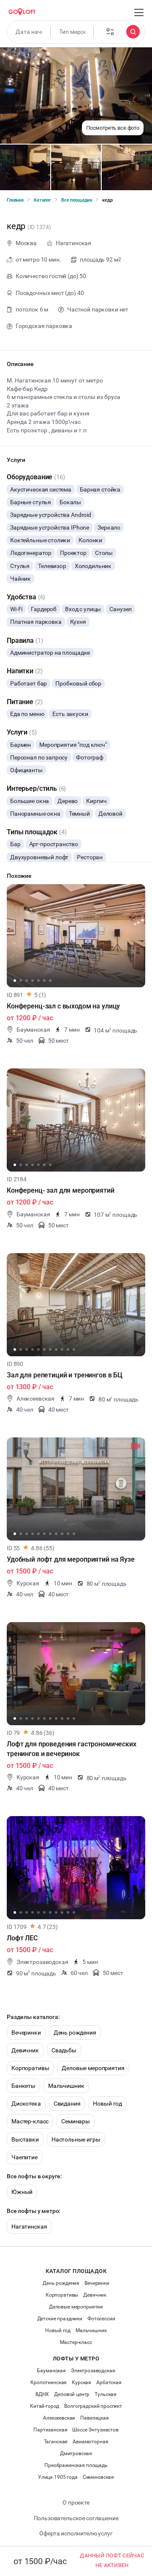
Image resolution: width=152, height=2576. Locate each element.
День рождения (75, 2032)
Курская (81, 2382)
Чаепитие (24, 2157)
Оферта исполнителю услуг (76, 2533)
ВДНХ (42, 2394)
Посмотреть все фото (113, 128)
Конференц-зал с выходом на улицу (63, 1006)
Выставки (25, 2139)
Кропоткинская (49, 2382)
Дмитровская (76, 2453)
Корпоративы (30, 2068)
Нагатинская (29, 2226)
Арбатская (109, 2382)
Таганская (56, 2442)
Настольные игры (76, 2139)
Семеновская (98, 2477)
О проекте (76, 2502)
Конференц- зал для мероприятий (61, 1190)
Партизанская (50, 2430)
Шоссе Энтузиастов (95, 2430)
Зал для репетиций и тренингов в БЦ (65, 1375)
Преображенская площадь (76, 2465)
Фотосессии (101, 2319)
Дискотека (26, 2103)
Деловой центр (72, 2394)
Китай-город (45, 2406)
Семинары (76, 2121)
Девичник (25, 2050)
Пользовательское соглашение (76, 2518)
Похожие (19, 876)
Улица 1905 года (58, 2477)
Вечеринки (26, 2032)
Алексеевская (59, 2418)
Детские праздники (60, 2319)
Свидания (67, 2103)
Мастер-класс (30, 2121)
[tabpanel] (76, 936)
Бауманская (51, 2371)
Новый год (107, 2103)
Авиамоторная (90, 2442)
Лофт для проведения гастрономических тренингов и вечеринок (72, 1749)
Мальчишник (66, 2086)
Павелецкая (95, 2418)
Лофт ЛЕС (22, 1938)
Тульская (106, 2394)
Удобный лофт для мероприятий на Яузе (71, 1559)
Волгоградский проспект (93, 2406)
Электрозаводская (93, 2371)
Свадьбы (64, 2050)
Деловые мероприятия (93, 2068)
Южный (22, 2192)
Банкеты (23, 2086)
